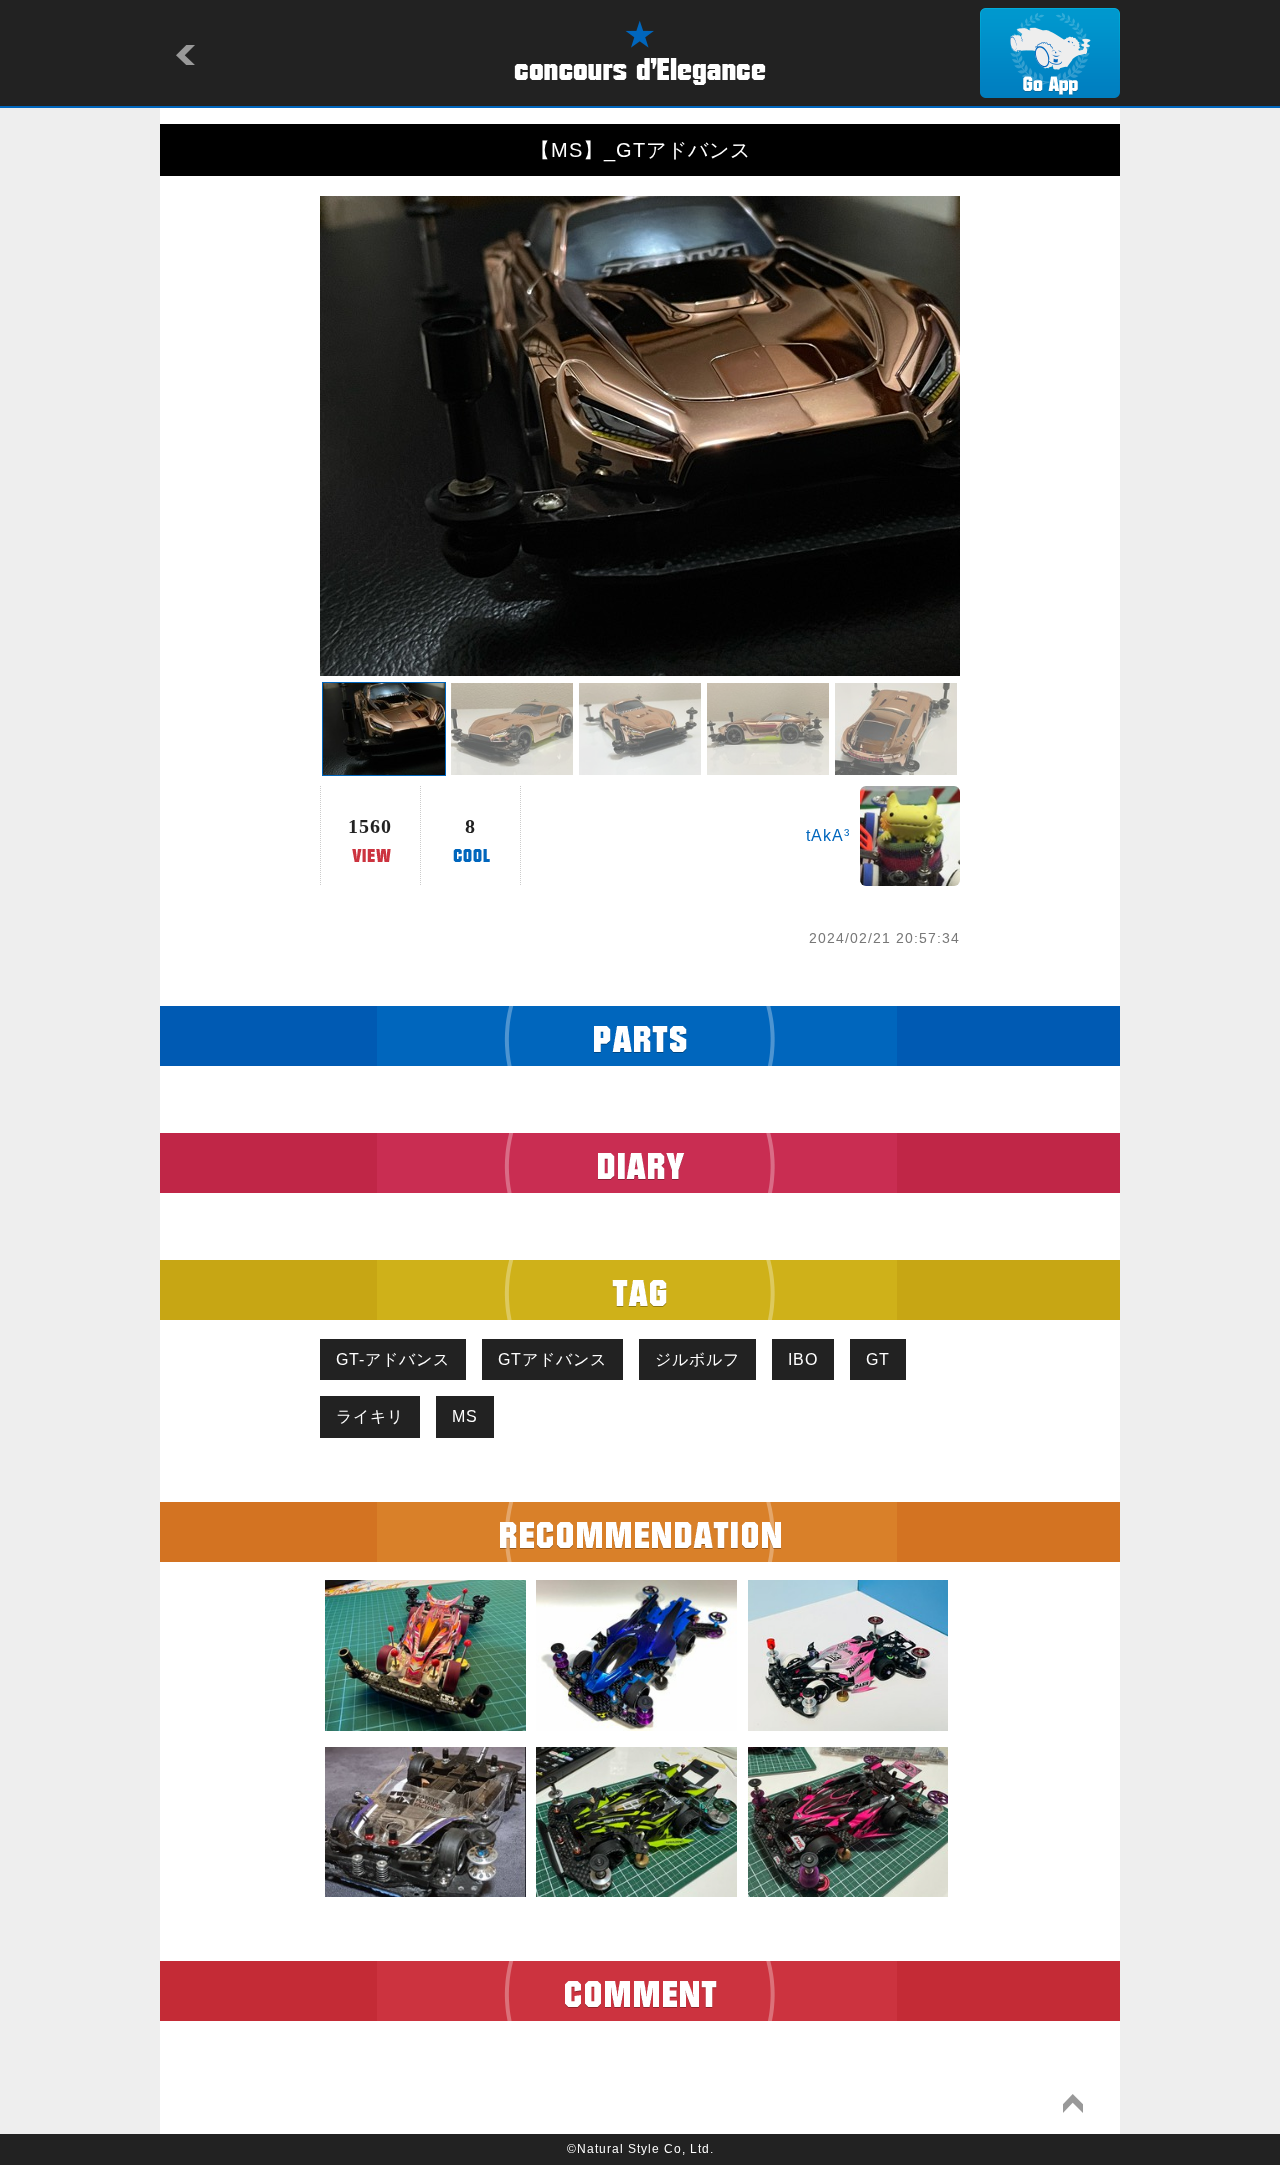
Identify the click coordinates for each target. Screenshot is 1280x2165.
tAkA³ (828, 835)
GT (878, 1359)
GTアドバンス (552, 1359)
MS (465, 1416)
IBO (803, 1359)
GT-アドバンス (393, 1359)
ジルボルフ (697, 1359)
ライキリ (370, 1416)
